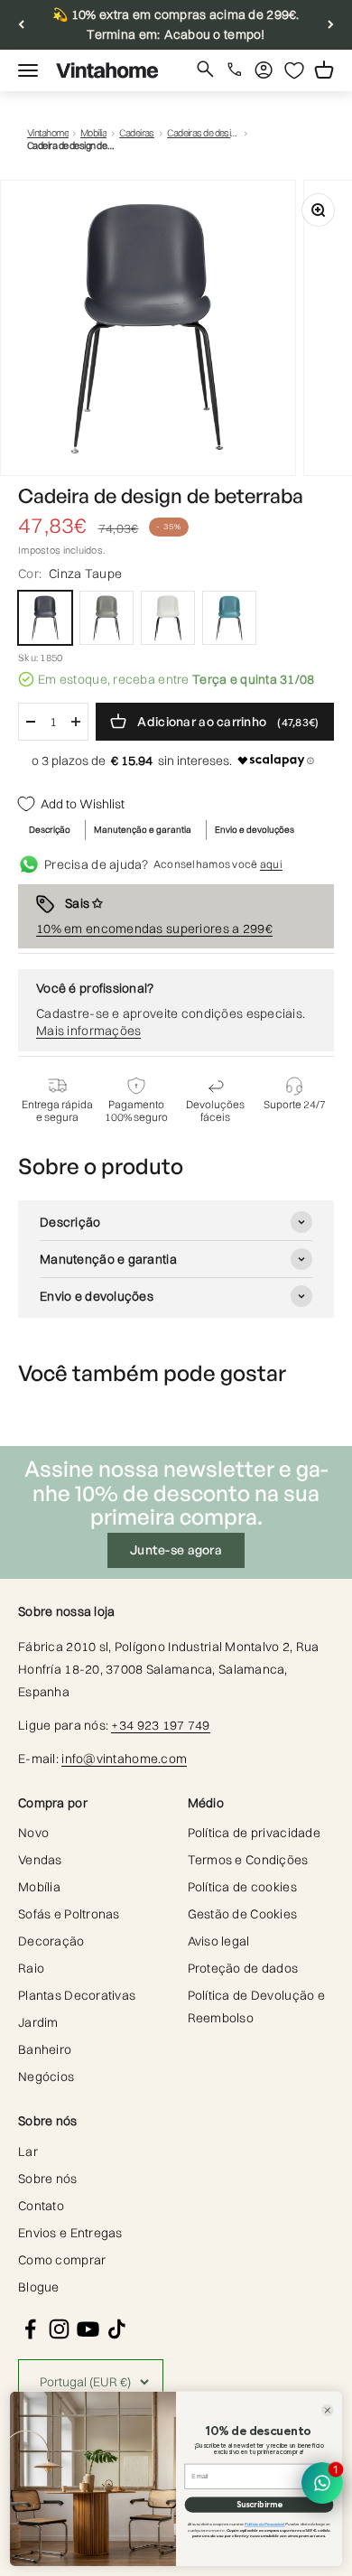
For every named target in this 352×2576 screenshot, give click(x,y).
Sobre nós (48, 2179)
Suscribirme (259, 2504)
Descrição (50, 830)
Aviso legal (219, 1941)
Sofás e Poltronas (69, 1914)
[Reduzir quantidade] (31, 722)
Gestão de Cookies (243, 1914)
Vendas (40, 1860)
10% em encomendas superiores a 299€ (154, 929)
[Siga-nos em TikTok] (117, 2329)
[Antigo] (21, 25)
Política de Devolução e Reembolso (256, 2007)
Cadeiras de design (203, 133)
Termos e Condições (248, 1860)
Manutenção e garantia (143, 830)
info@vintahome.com (124, 1759)
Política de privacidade (254, 1833)
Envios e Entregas (70, 2233)
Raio (31, 1968)
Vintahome (48, 133)
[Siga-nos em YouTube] (88, 2329)
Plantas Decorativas (77, 1995)
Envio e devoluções (255, 830)
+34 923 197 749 (160, 1725)
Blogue (39, 2287)
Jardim (38, 2022)
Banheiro (45, 2049)
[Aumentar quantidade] (76, 722)
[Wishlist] (294, 70)
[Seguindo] (331, 25)
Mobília (93, 133)
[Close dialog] (328, 2411)
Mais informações (88, 1031)
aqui (271, 864)
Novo (33, 1833)
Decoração (51, 1941)
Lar (28, 2151)
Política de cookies (242, 1887)
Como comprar (62, 2260)
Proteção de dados (243, 1968)
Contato (41, 2206)
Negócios (46, 2077)
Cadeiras (137, 133)
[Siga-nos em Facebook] (30, 2329)
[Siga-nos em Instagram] (59, 2329)
